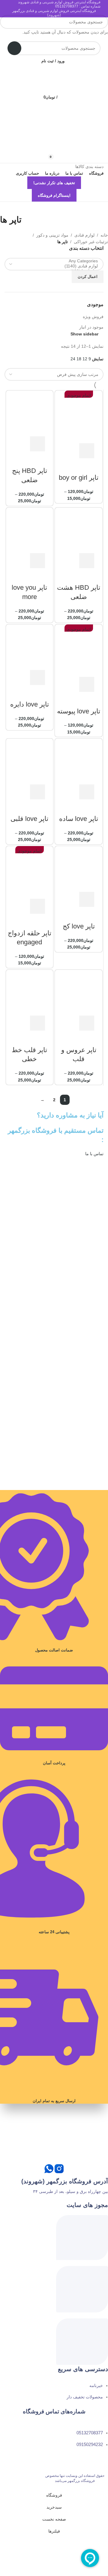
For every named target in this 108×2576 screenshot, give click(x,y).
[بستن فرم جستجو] (100, 7)
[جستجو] (7, 22)
